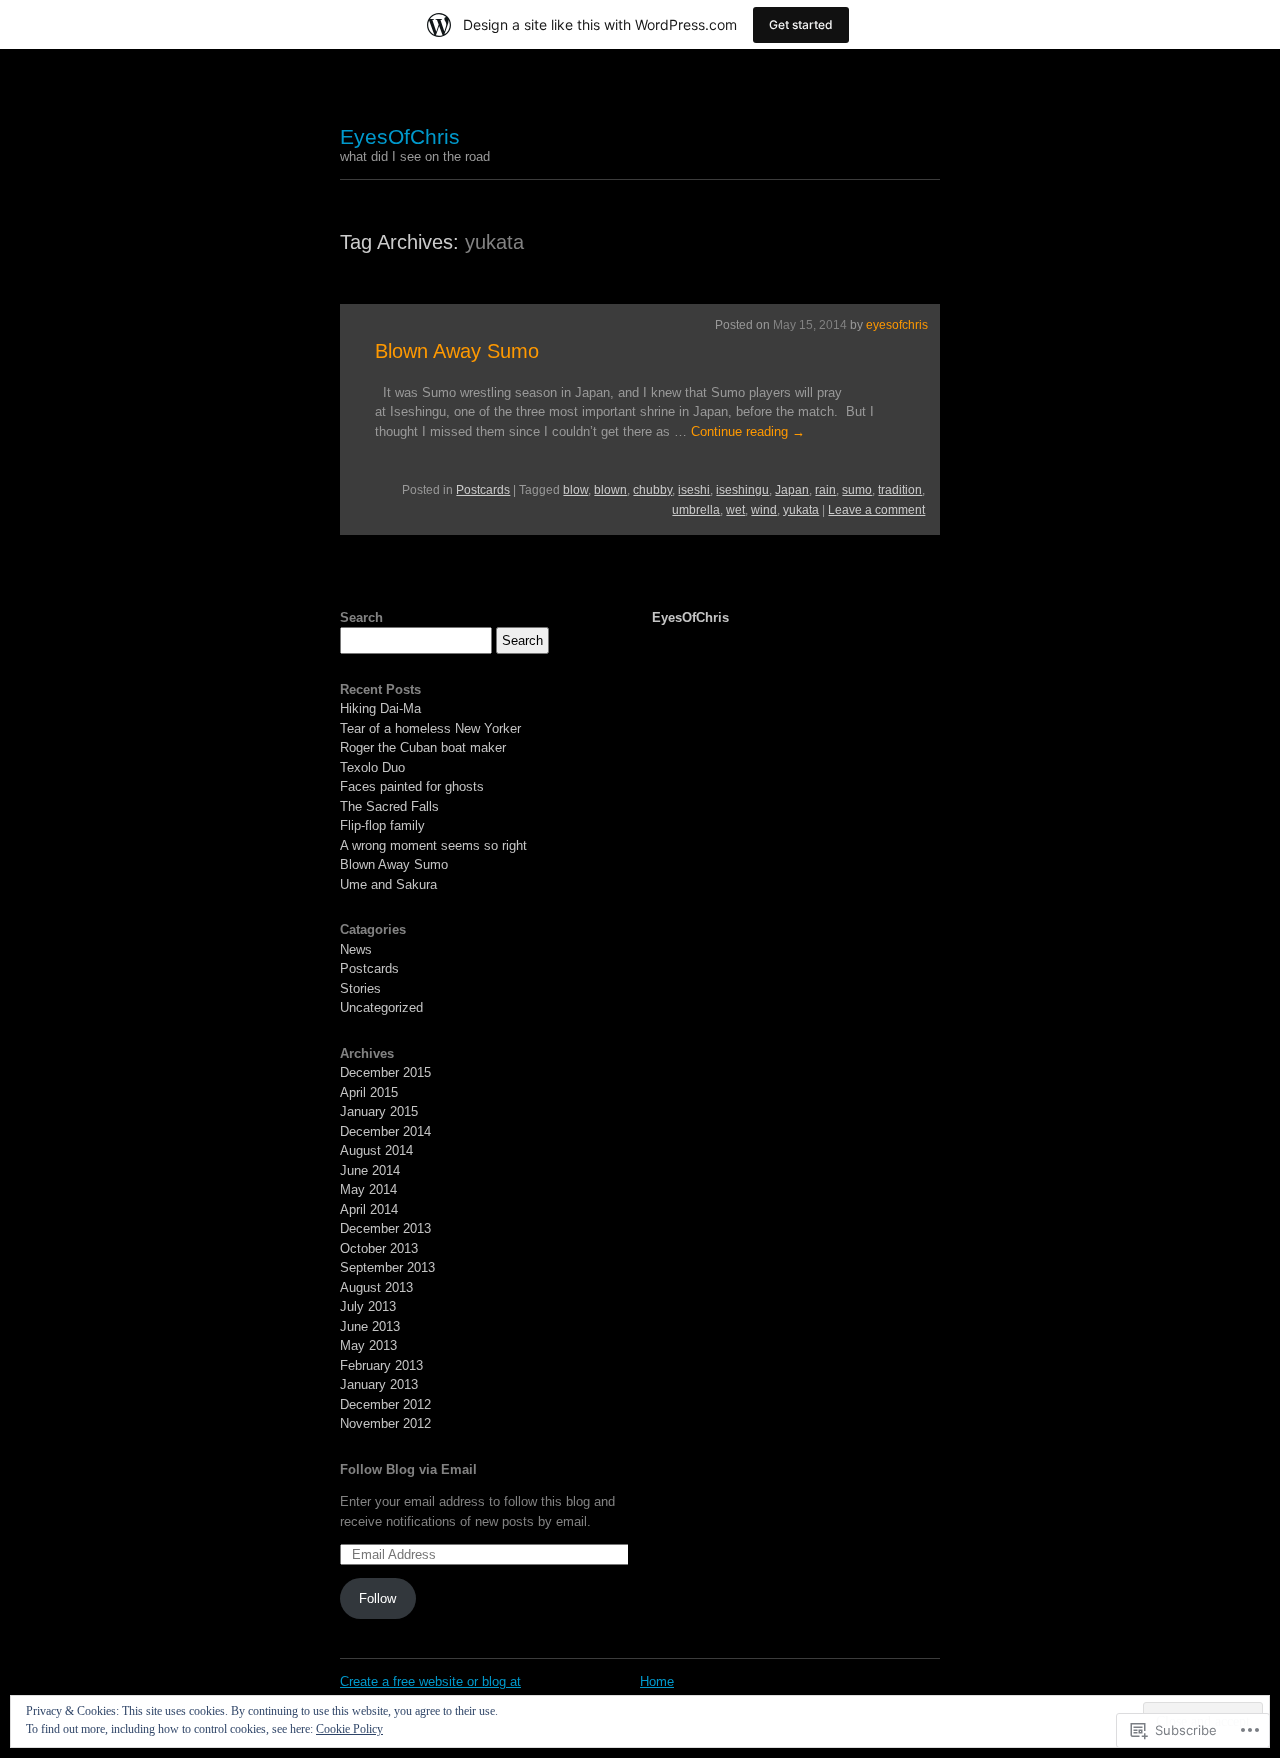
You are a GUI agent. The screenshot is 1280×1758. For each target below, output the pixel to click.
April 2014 (369, 1209)
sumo (857, 490)
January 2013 (379, 1384)
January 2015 (379, 1111)
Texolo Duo (372, 767)
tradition (900, 490)
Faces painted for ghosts (412, 786)
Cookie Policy (349, 1729)
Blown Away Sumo (457, 351)
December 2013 (385, 1228)
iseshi (694, 490)
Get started (801, 24)
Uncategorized (381, 1007)
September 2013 (387, 1267)
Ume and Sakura (388, 884)
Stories (360, 988)
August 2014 (376, 1150)
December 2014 (385, 1131)
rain (825, 490)
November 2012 (385, 1423)
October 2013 (379, 1248)
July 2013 (368, 1306)
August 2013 (376, 1287)
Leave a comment (876, 510)
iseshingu (742, 490)
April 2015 (369, 1092)
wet (735, 510)
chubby (652, 490)
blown (610, 490)
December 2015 (385, 1072)
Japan (792, 490)
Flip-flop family (382, 825)
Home (657, 1681)
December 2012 (385, 1404)
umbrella (696, 510)
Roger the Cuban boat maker (423, 747)
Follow (377, 1598)
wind (764, 510)
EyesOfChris (400, 136)
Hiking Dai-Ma (380, 708)
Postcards (483, 490)
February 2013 (381, 1365)
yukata (801, 510)
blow (575, 490)
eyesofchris (897, 325)
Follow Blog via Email (408, 1469)
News (356, 949)
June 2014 (370, 1170)
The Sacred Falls (389, 806)
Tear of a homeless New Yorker (430, 728)
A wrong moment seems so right (433, 845)
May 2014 (368, 1189)
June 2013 (370, 1326)
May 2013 (368, 1345)
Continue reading (748, 431)
